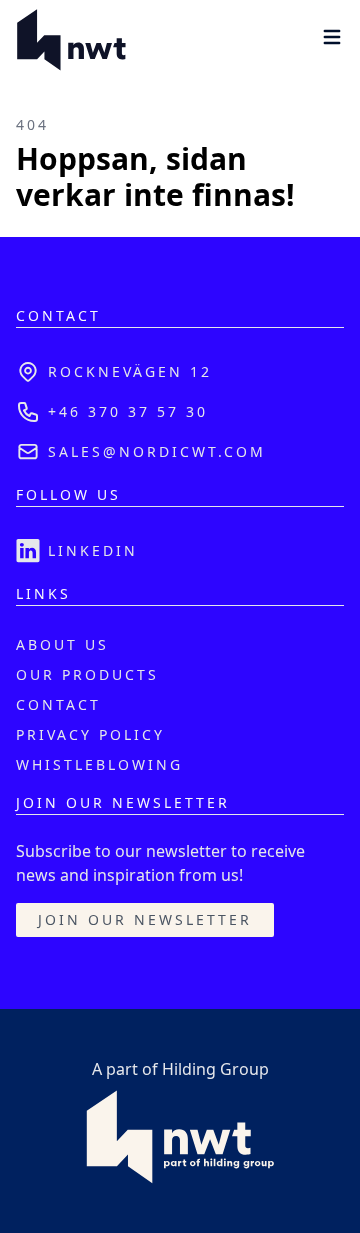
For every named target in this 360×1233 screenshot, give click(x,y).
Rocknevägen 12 (130, 371)
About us (62, 644)
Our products (87, 674)
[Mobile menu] (332, 37)
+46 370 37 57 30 (128, 411)
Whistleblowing (99, 764)
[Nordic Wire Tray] (71, 40)
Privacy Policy (90, 734)
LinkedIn (93, 550)
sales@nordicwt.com (157, 451)
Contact (58, 704)
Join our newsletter (145, 919)
